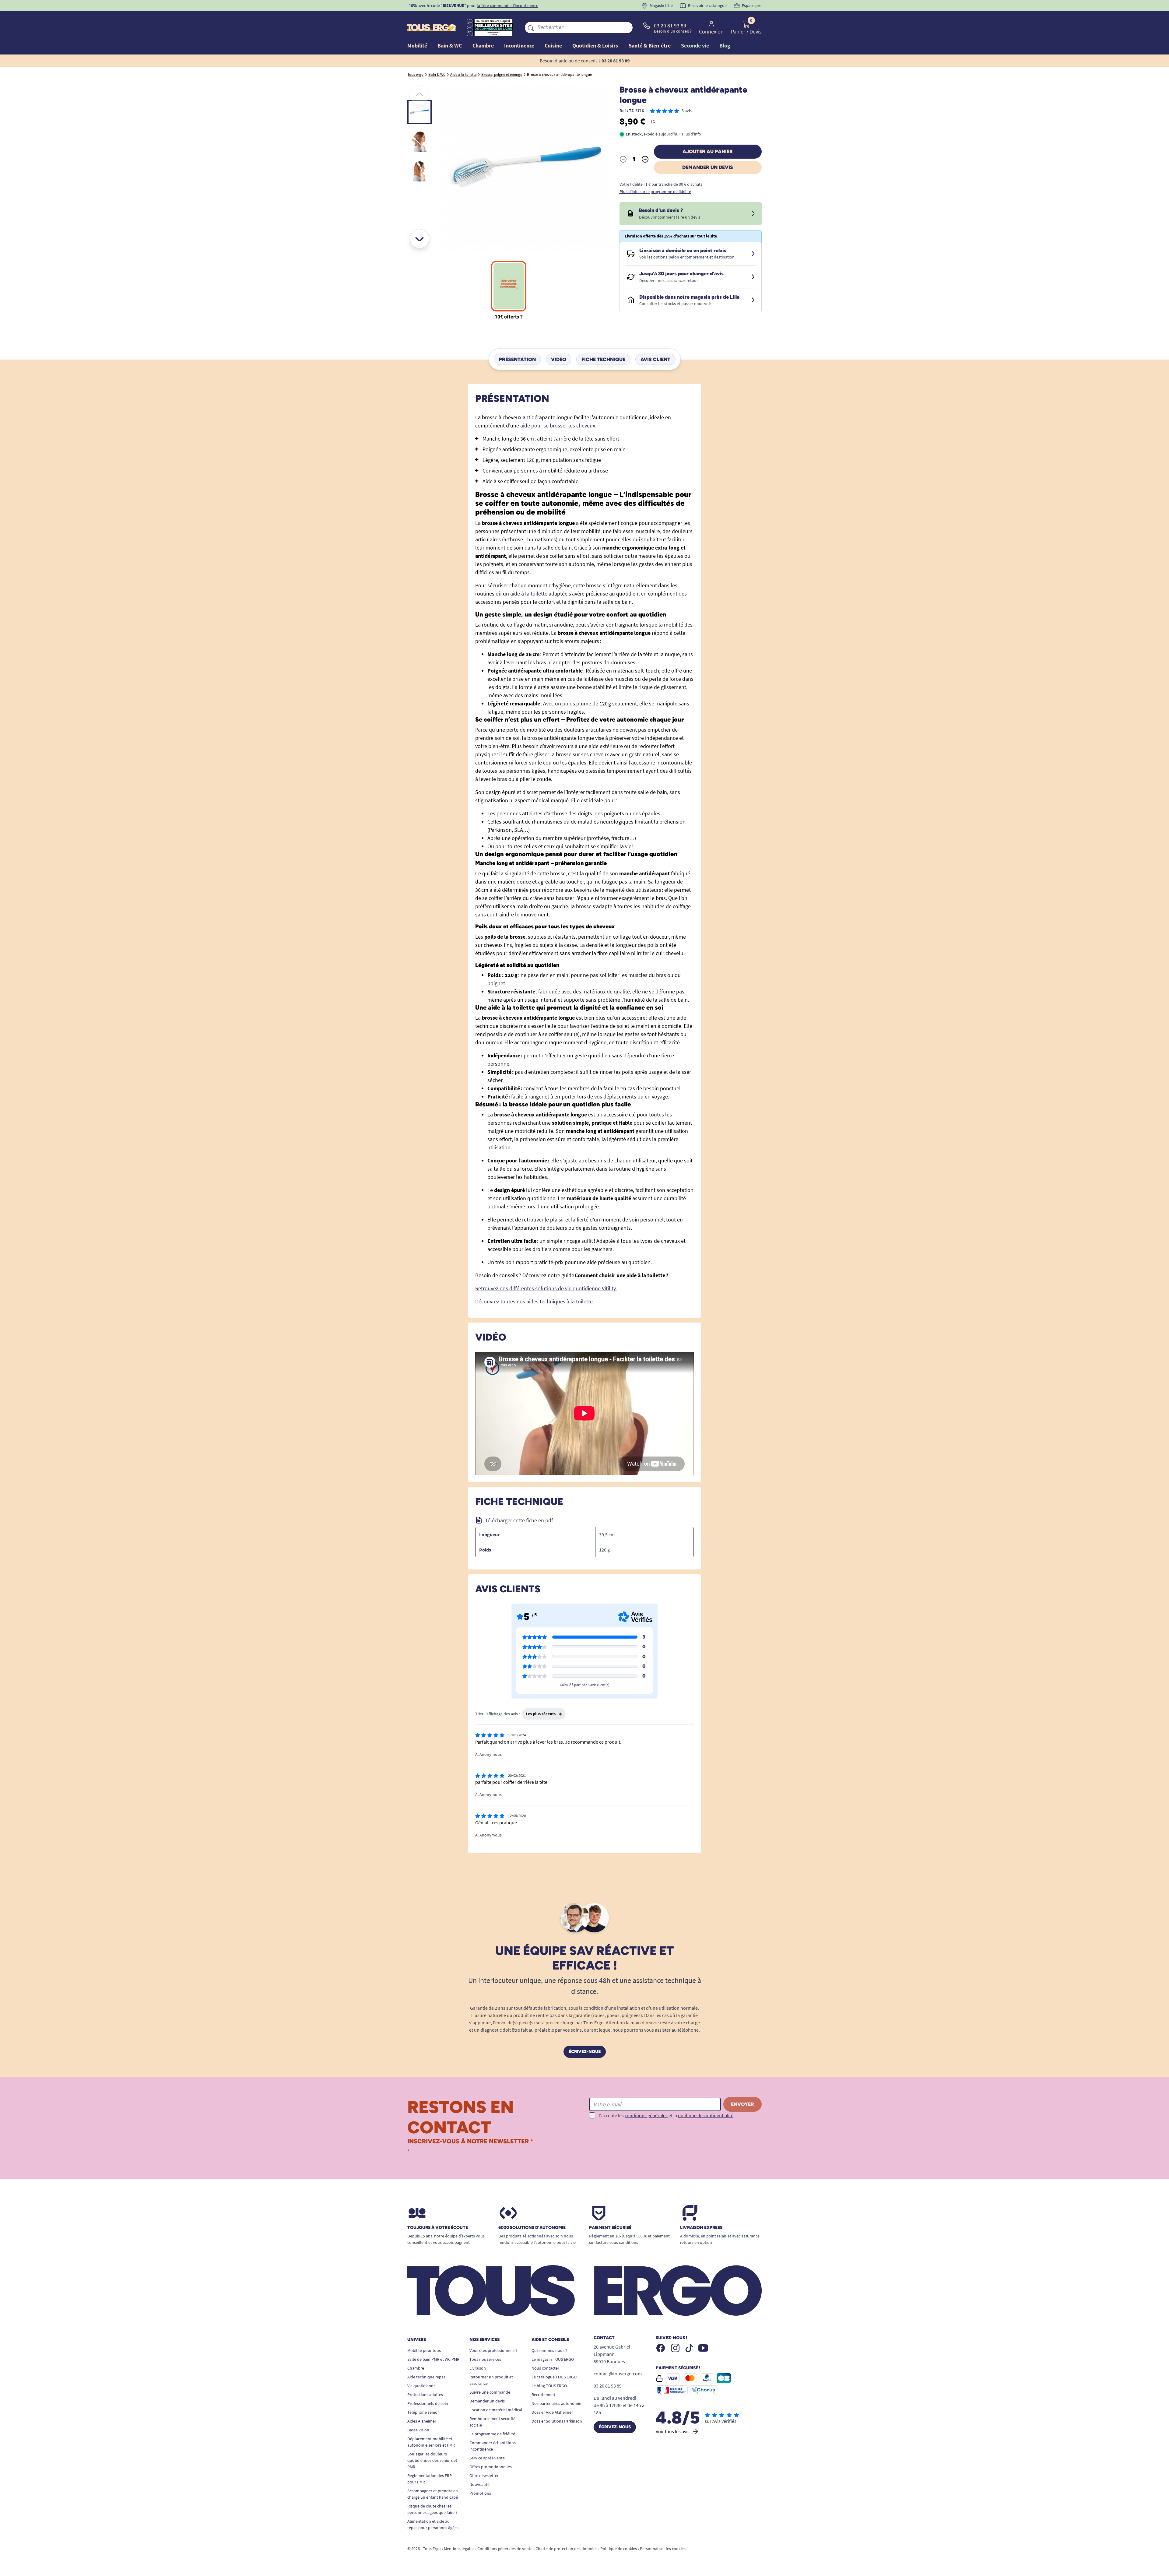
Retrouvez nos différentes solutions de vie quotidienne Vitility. (546, 1288)
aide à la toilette (529, 594)
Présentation (517, 359)
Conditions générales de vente (505, 2549)
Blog (725, 46)
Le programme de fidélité (492, 2434)
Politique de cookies (619, 2549)
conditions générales (646, 2115)
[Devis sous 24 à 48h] (753, 214)
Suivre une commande (490, 2392)
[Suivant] (420, 239)
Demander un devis (708, 167)
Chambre (416, 2368)
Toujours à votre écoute (438, 2228)
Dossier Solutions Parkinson (557, 2421)
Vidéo (559, 359)
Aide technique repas (426, 2377)
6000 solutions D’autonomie (532, 2228)
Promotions (480, 2493)
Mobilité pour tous (424, 2350)
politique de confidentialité (706, 2115)
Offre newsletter (484, 2476)
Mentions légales (459, 2549)
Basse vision (418, 2430)
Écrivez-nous (585, 2052)
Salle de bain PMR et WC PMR (433, 2359)
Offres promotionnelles (491, 2467)
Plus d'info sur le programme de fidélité (655, 192)
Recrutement (543, 2395)
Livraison (478, 2368)
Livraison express (701, 2228)
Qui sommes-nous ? (549, 2350)
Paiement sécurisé (610, 2228)
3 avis (687, 111)
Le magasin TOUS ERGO (553, 2359)
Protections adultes (425, 2395)
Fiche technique (603, 359)
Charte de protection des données (566, 2549)
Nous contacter (545, 2368)
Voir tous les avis (673, 2431)
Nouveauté (479, 2484)
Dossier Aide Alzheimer (552, 2412)
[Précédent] (420, 95)
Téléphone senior (423, 2412)
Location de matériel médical (496, 2410)
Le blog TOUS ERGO (549, 2386)
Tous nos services (485, 2359)
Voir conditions (520, 5)
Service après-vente (487, 2458)
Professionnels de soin (428, 2403)
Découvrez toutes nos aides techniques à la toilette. (535, 1301)
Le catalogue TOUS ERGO (554, 2377)
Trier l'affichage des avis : (497, 1714)
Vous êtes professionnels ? (493, 2350)
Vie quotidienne (421, 2386)
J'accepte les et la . (666, 2115)
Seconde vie (695, 46)
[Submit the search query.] (531, 27)
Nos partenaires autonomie (556, 2403)
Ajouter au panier (708, 151)
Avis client (655, 359)
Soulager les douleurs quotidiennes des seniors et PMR (432, 2460)
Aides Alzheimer (422, 2421)
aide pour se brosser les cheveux (558, 425)
